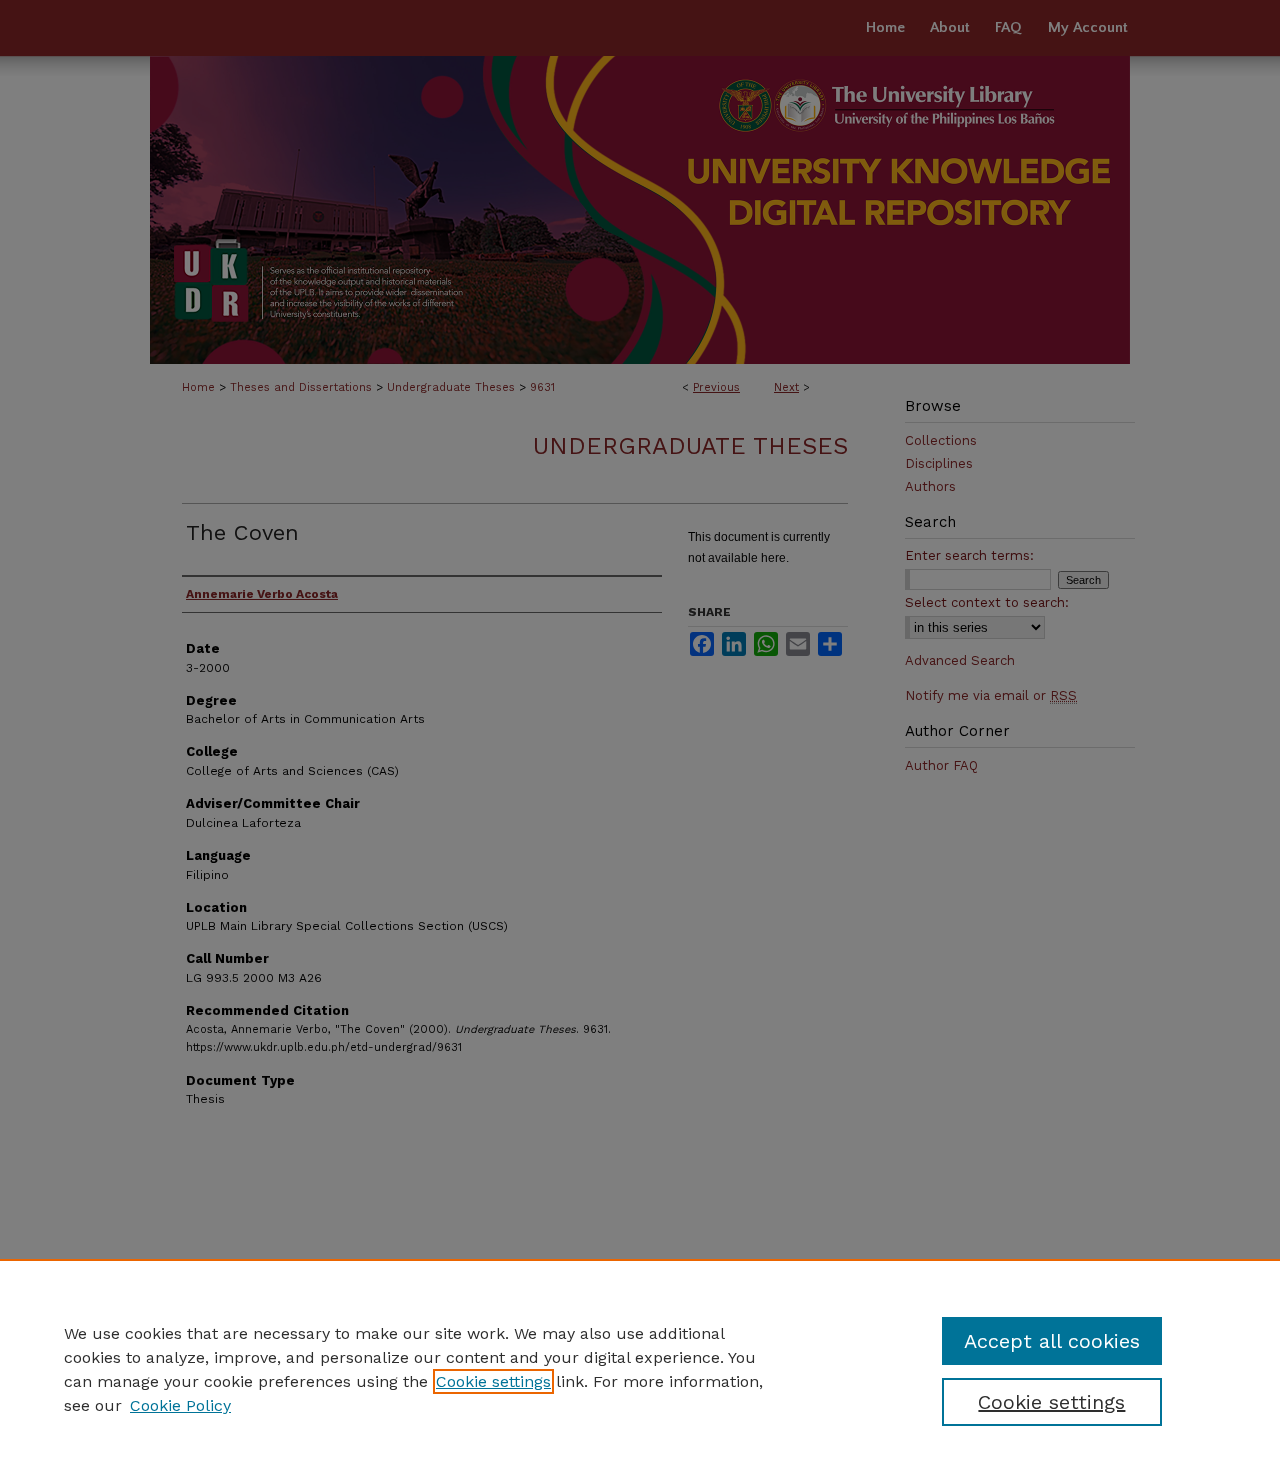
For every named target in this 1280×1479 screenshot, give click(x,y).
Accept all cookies (1052, 1341)
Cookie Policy (180, 1405)
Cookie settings (493, 1381)
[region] (640, 1369)
